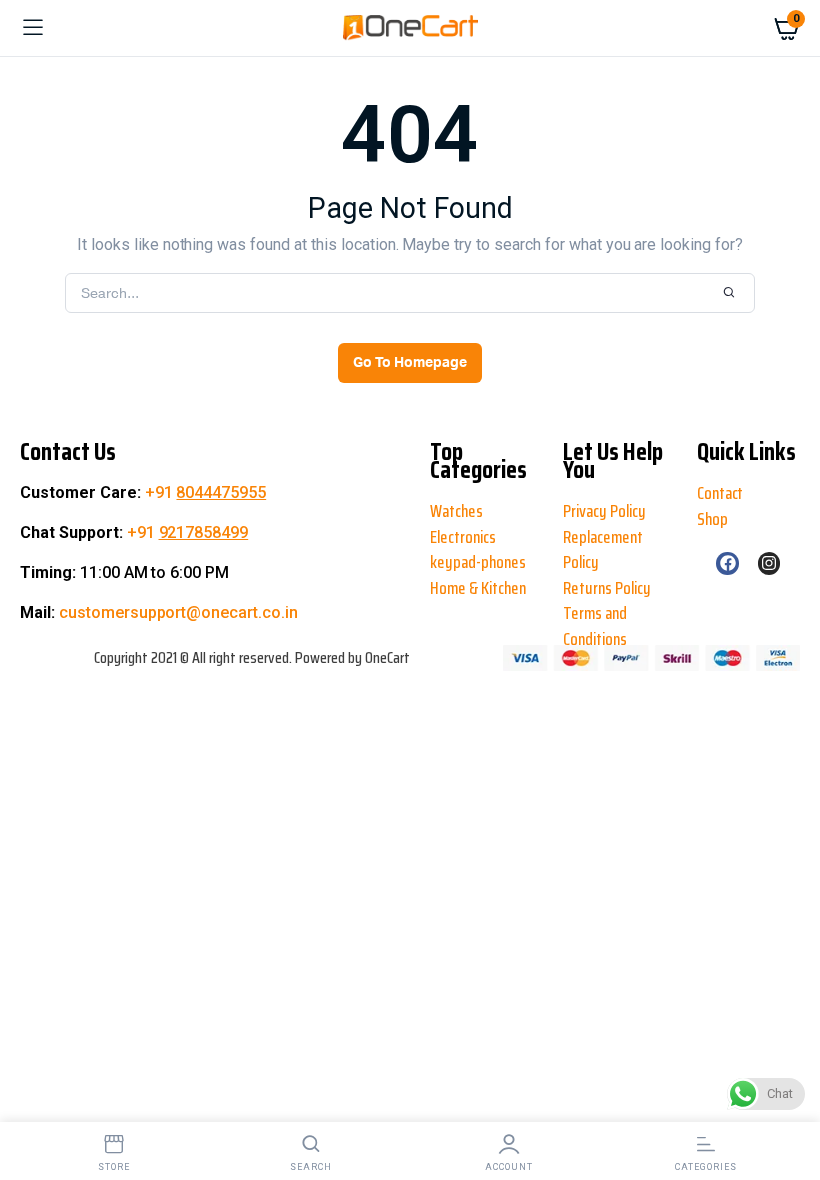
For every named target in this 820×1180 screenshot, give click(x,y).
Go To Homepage (410, 363)
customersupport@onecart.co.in (178, 612)
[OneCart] (410, 28)
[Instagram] (769, 563)
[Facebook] (727, 563)
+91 (206, 492)
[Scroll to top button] (32, 1100)
